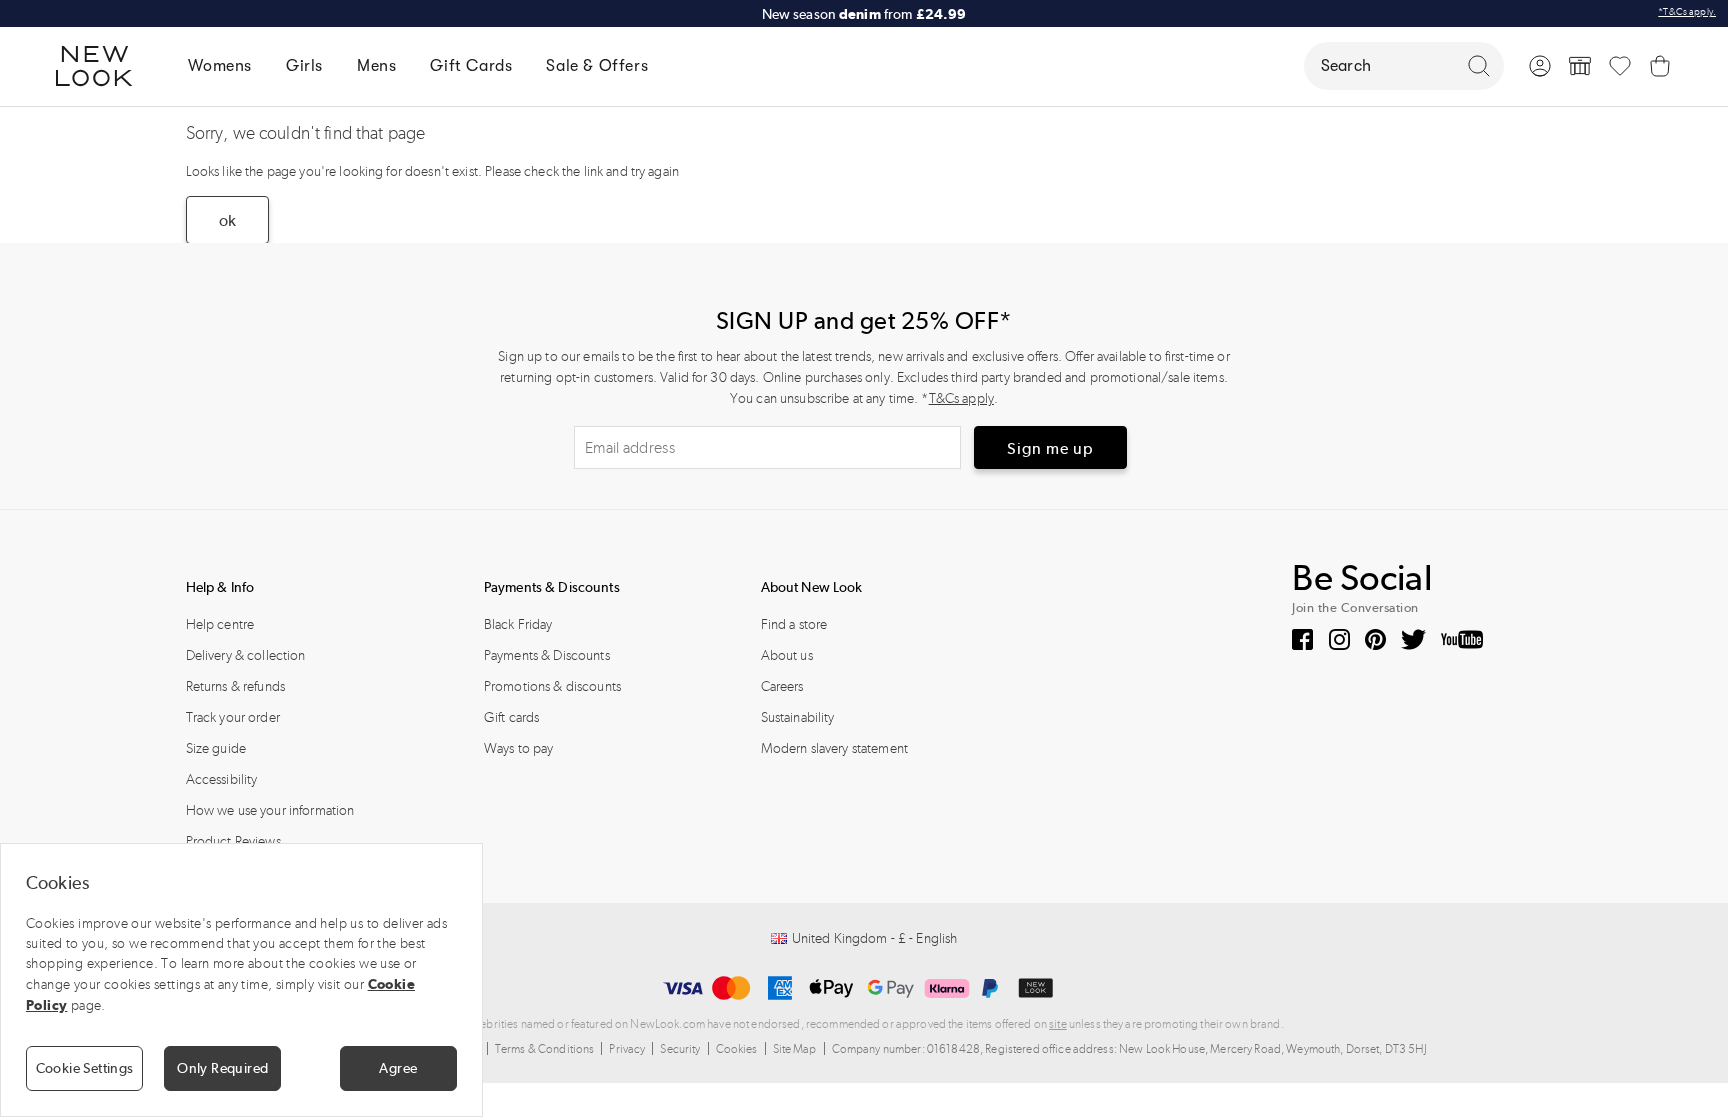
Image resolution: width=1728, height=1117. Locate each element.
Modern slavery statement (834, 748)
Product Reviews (233, 841)
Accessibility (222, 779)
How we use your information (270, 810)
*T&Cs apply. (1687, 12)
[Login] (1540, 66)
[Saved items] (1620, 66)
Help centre (220, 624)
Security (680, 1049)
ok (227, 220)
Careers (782, 686)
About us (787, 655)
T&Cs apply (961, 398)
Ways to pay (519, 748)
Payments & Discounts (547, 655)
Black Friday (518, 624)
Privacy (627, 1049)
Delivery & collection (246, 655)
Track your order (233, 717)
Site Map (795, 1049)
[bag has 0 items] (1660, 66)
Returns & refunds (235, 686)
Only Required (222, 1068)
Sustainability (798, 717)
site (1058, 1024)
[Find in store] (1580, 66)
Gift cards (511, 717)
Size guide (216, 748)
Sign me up (1050, 448)
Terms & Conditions (545, 1049)
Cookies (737, 1049)
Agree (398, 1068)
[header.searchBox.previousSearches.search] (1479, 66)
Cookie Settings (85, 1068)
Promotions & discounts (552, 686)
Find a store (794, 624)
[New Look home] (101, 66)
